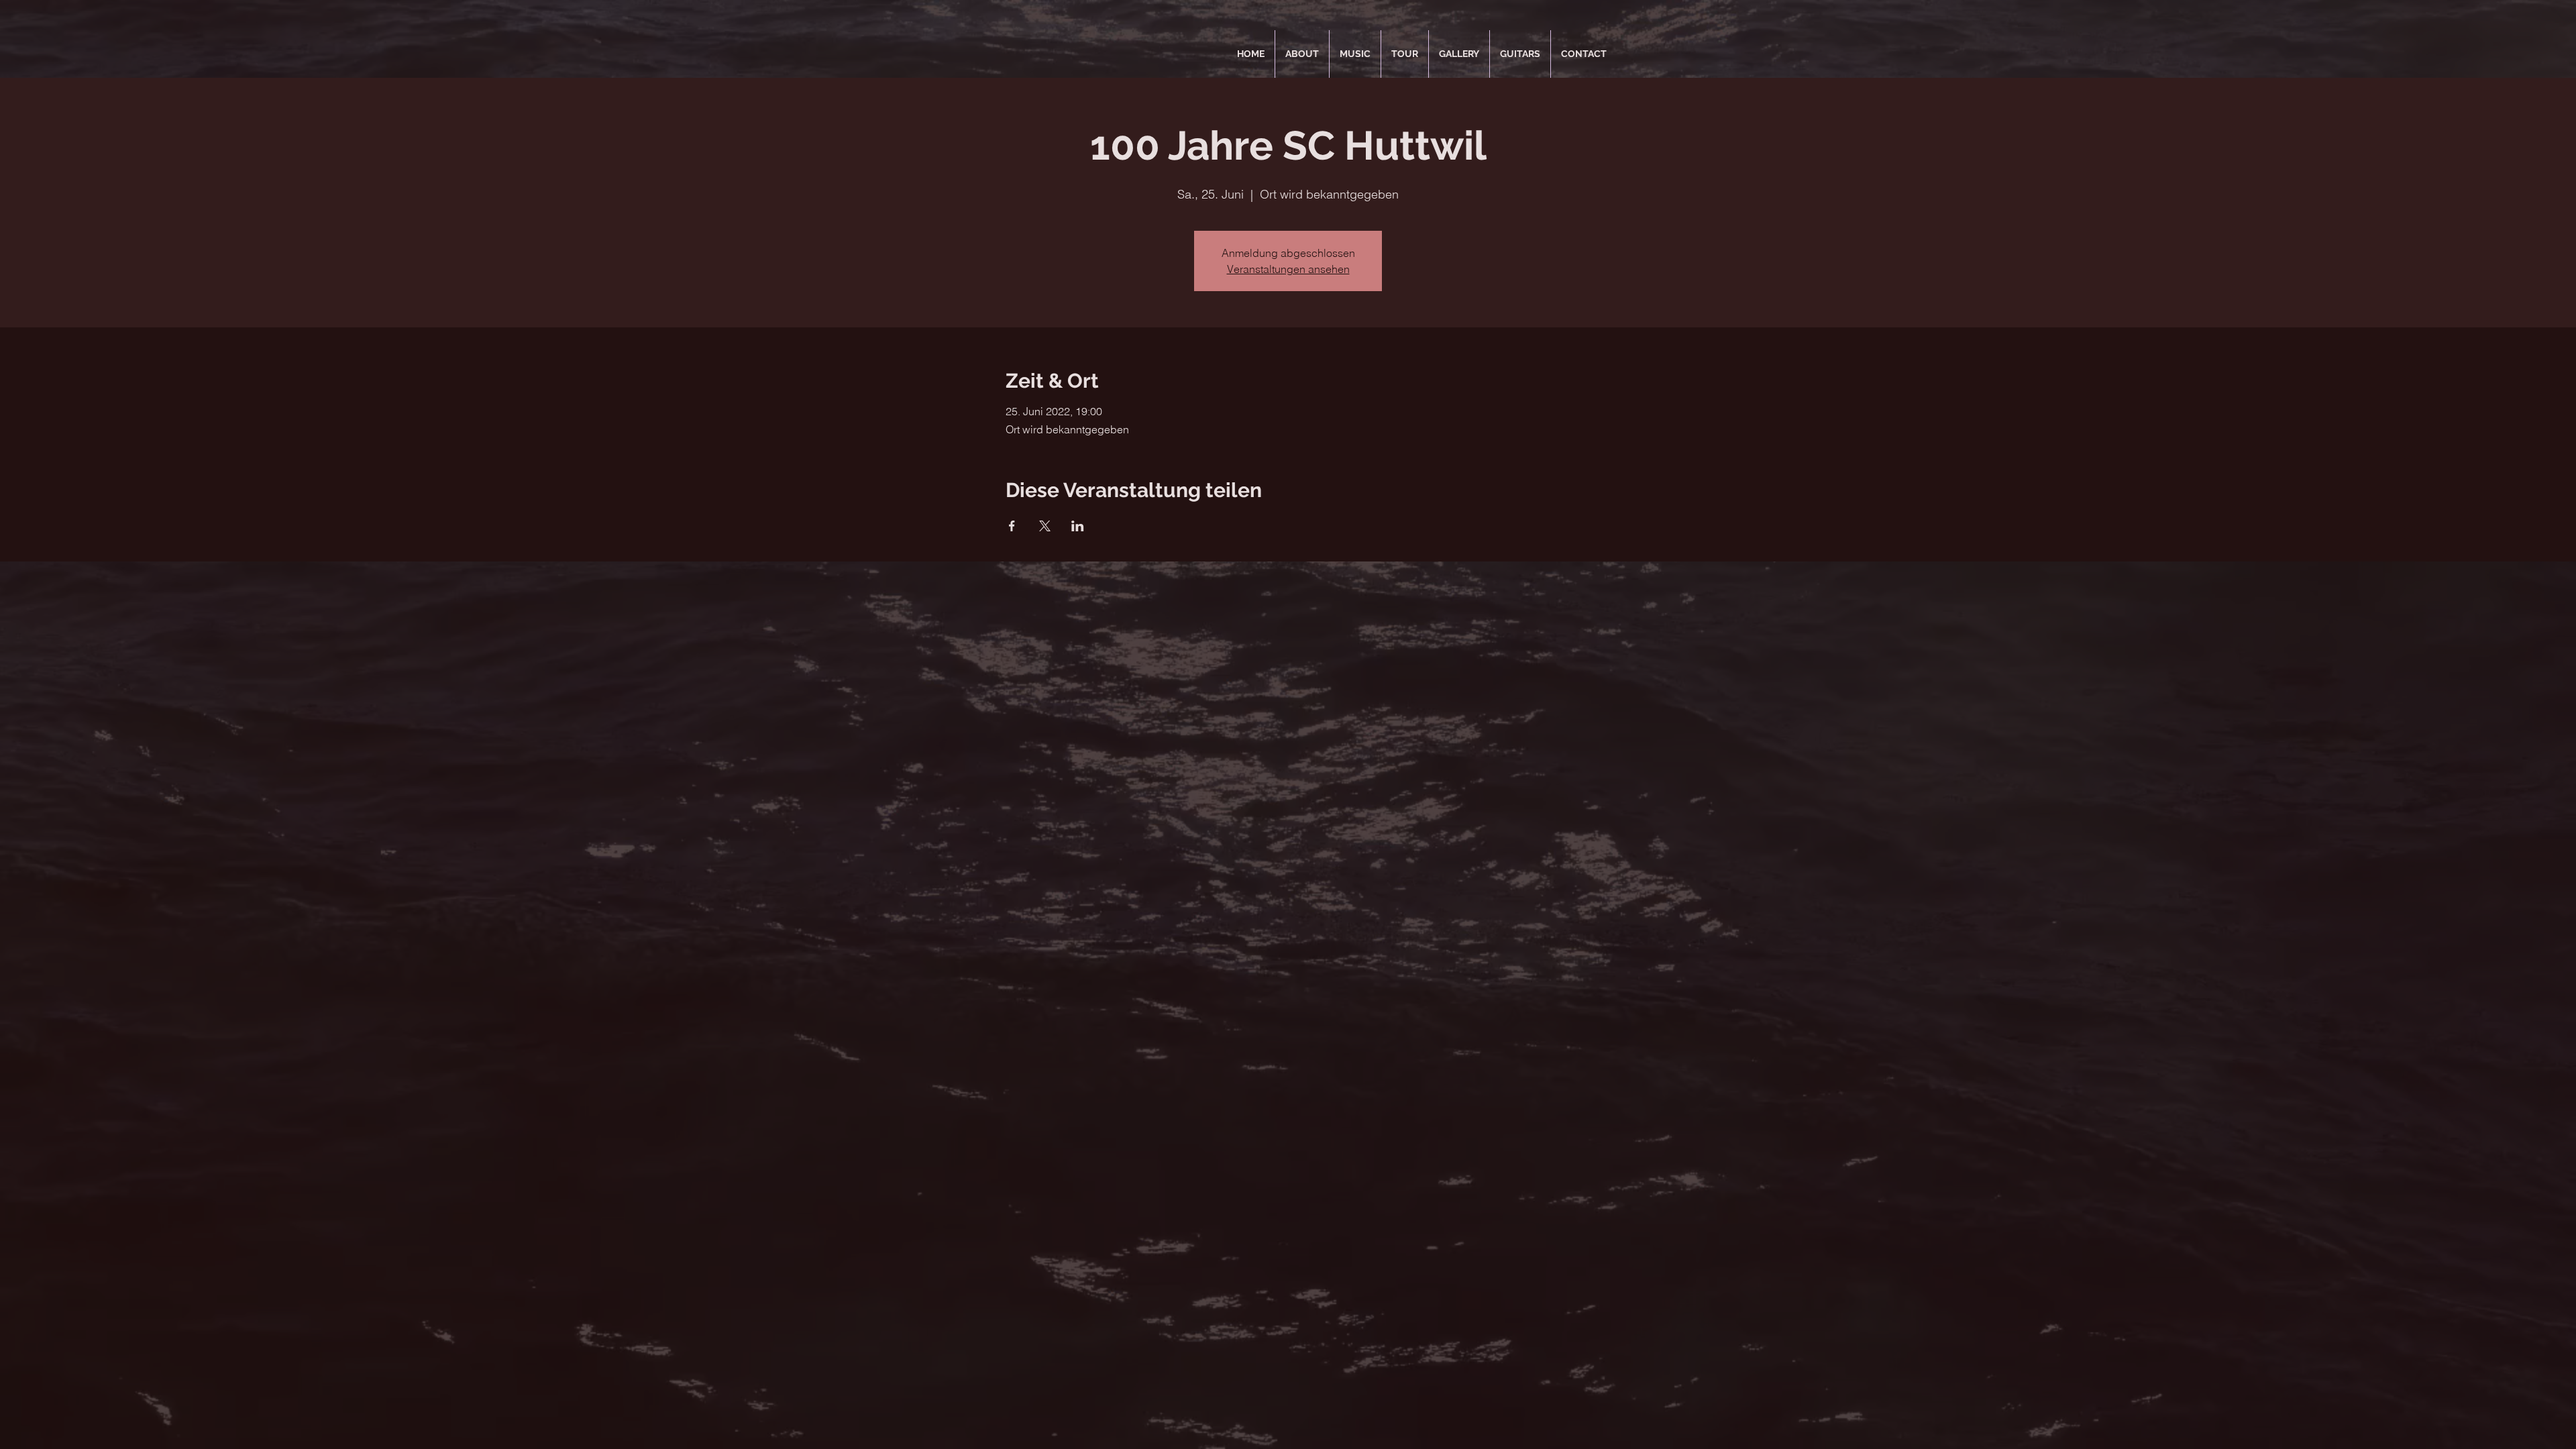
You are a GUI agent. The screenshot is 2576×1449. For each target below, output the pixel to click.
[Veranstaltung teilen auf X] (1045, 526)
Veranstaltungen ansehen (1288, 269)
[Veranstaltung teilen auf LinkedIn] (1078, 526)
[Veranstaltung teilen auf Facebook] (1012, 526)
